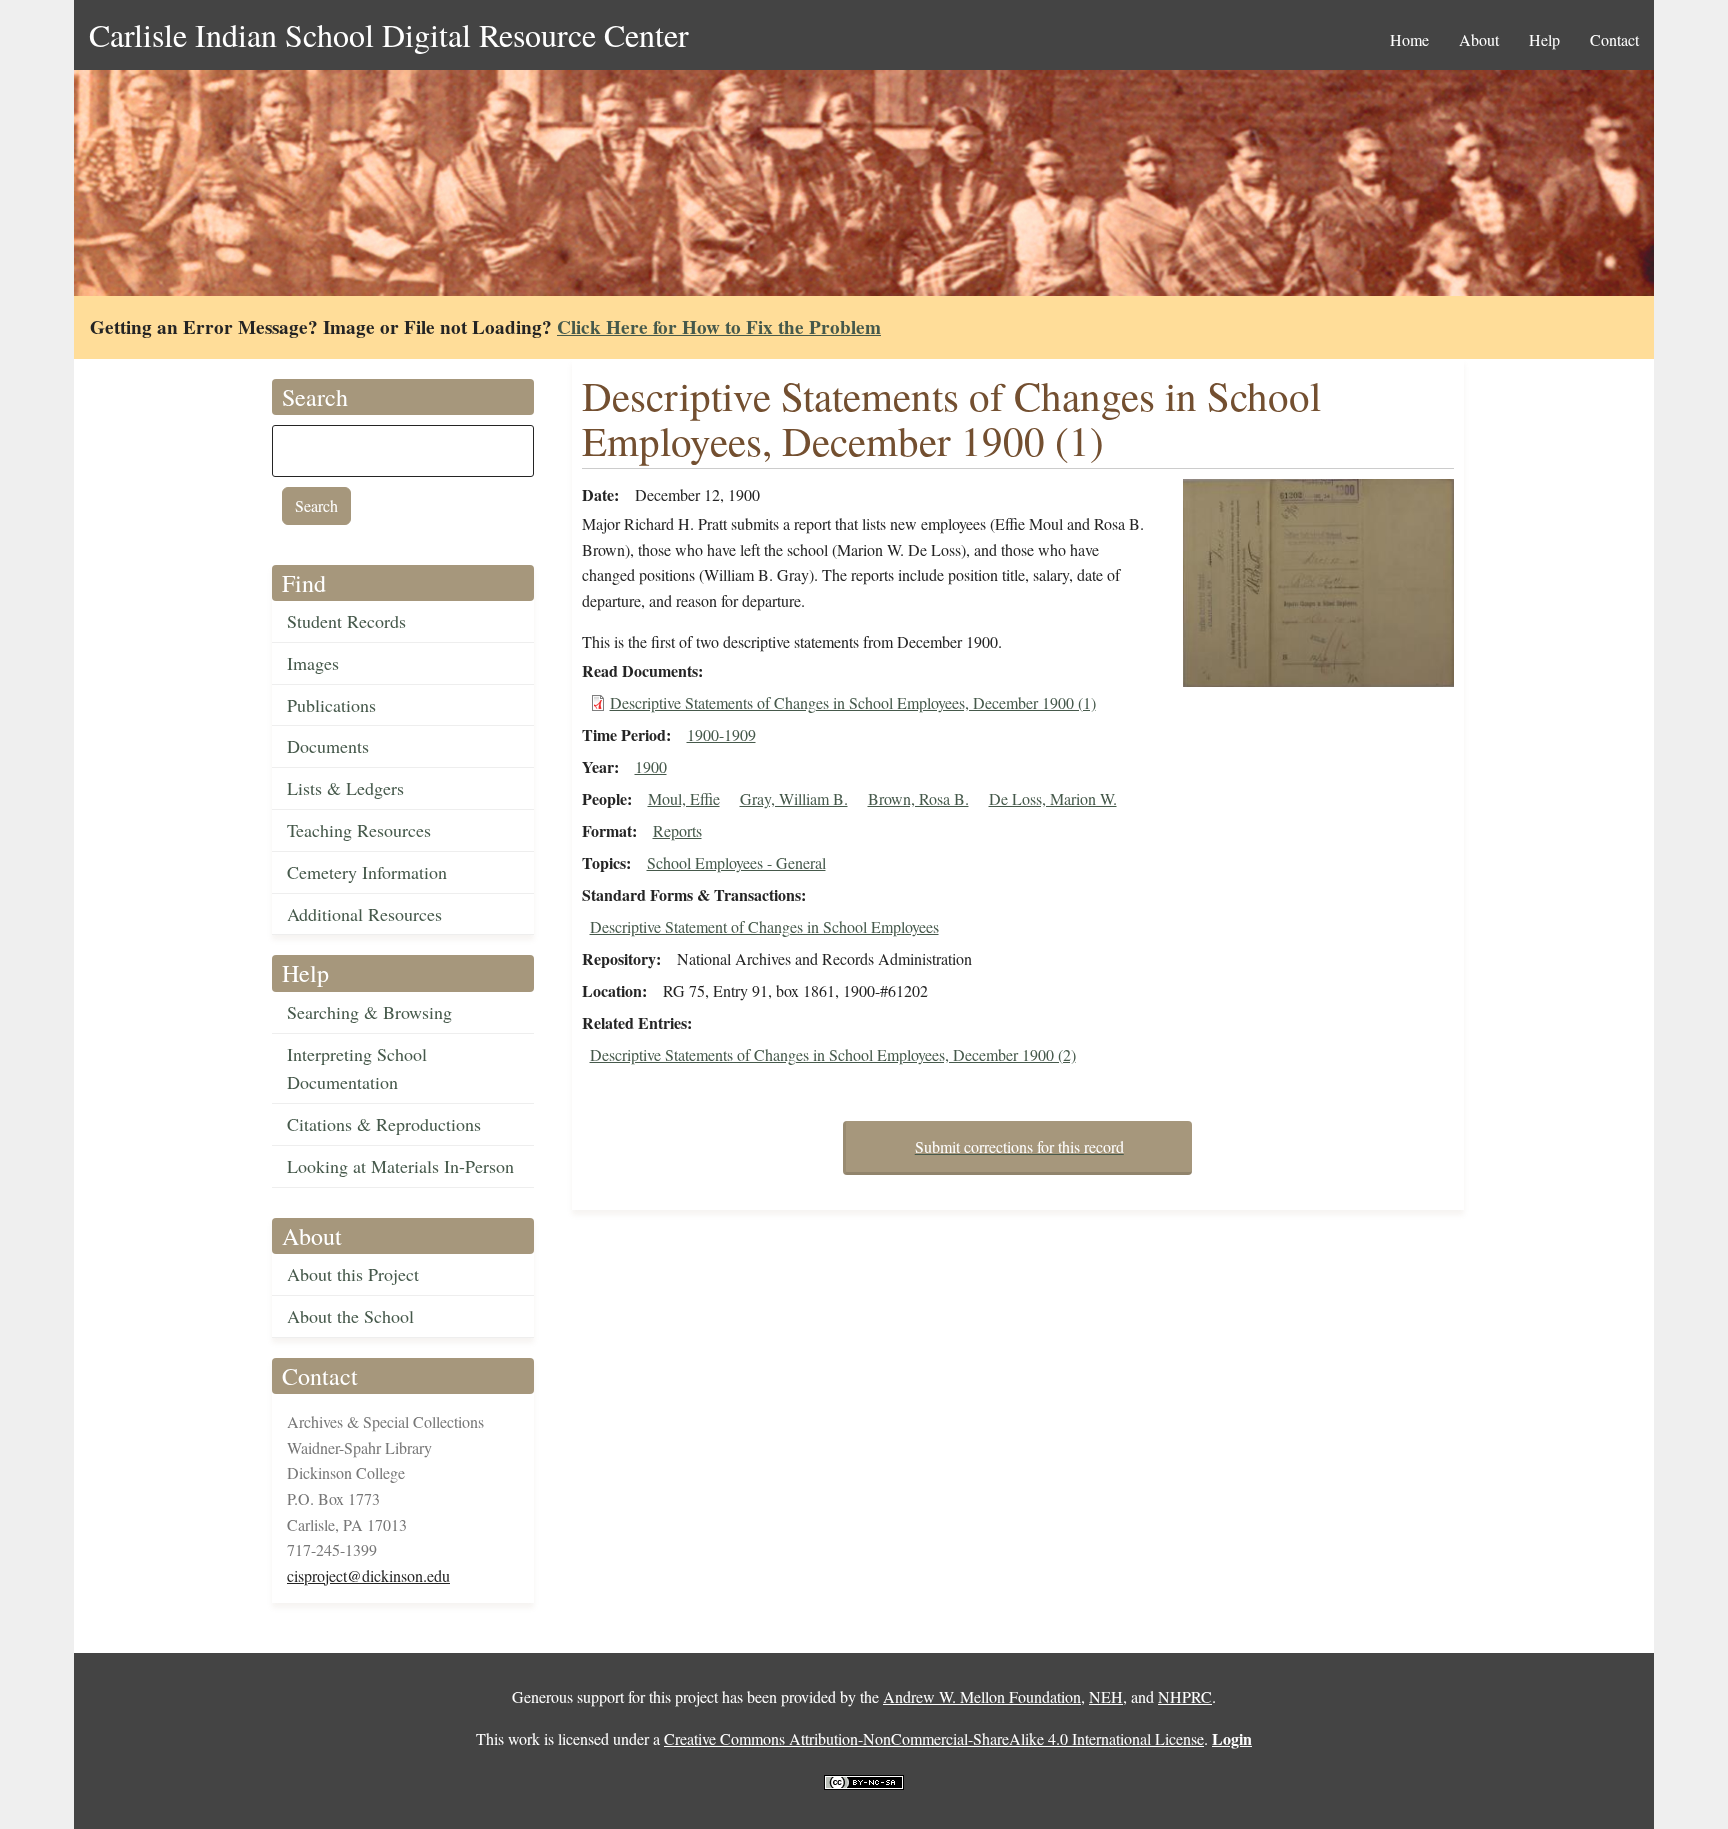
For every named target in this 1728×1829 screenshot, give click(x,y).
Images (313, 663)
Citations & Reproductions (384, 1124)
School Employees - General (736, 862)
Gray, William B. (794, 798)
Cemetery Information (367, 872)
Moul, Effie (684, 798)
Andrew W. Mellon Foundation (982, 1696)
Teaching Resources (359, 830)
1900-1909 (721, 734)
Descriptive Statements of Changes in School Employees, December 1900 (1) (853, 702)
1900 (651, 766)
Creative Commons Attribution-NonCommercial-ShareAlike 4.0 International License (934, 1738)
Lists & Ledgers (345, 788)
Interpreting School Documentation (357, 1068)
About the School (350, 1316)
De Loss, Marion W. (1053, 798)
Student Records (346, 621)
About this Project (353, 1274)
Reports (677, 830)
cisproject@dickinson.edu (368, 1575)
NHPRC (1185, 1696)
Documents (328, 746)
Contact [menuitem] (1614, 39)
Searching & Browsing (369, 1012)
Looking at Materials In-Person (400, 1166)
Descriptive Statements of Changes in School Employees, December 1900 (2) (833, 1054)
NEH (1106, 1696)
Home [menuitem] (1409, 39)
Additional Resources (364, 914)
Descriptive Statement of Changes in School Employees (764, 926)
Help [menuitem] (1544, 39)
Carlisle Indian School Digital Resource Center (389, 34)
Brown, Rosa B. (918, 798)
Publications (331, 705)
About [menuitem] (1479, 39)
